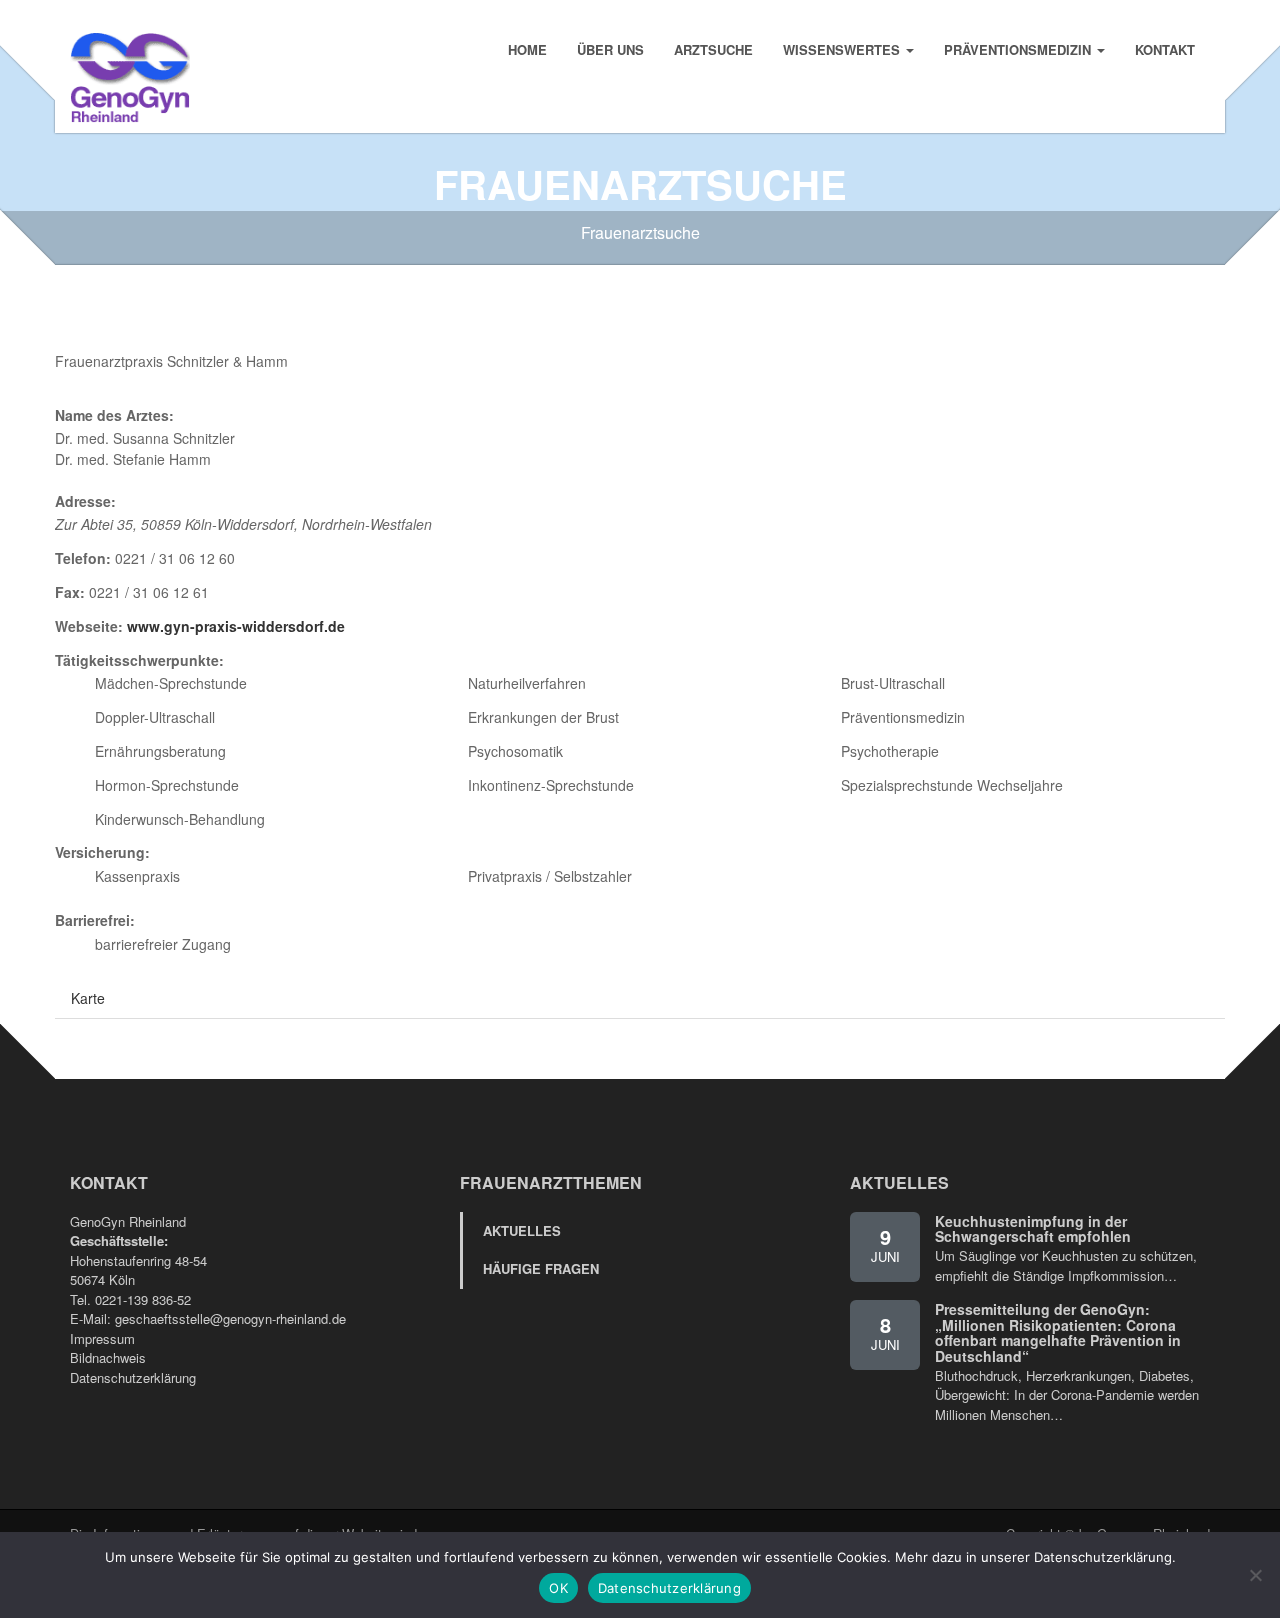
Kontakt (1165, 49)
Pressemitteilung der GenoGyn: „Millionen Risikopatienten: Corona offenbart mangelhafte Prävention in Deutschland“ (1058, 1332)
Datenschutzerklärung (133, 1377)
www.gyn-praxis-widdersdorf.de (236, 626)
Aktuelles (522, 1230)
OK (558, 1588)
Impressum (102, 1338)
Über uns (610, 49)
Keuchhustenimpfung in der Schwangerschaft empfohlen (1033, 1228)
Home (527, 49)
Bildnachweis (108, 1357)
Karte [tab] (88, 998)
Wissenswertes (843, 49)
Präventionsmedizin (1019, 49)
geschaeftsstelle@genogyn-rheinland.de (230, 1318)
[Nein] (1255, 1575)
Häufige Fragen (541, 1268)
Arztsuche (713, 49)
